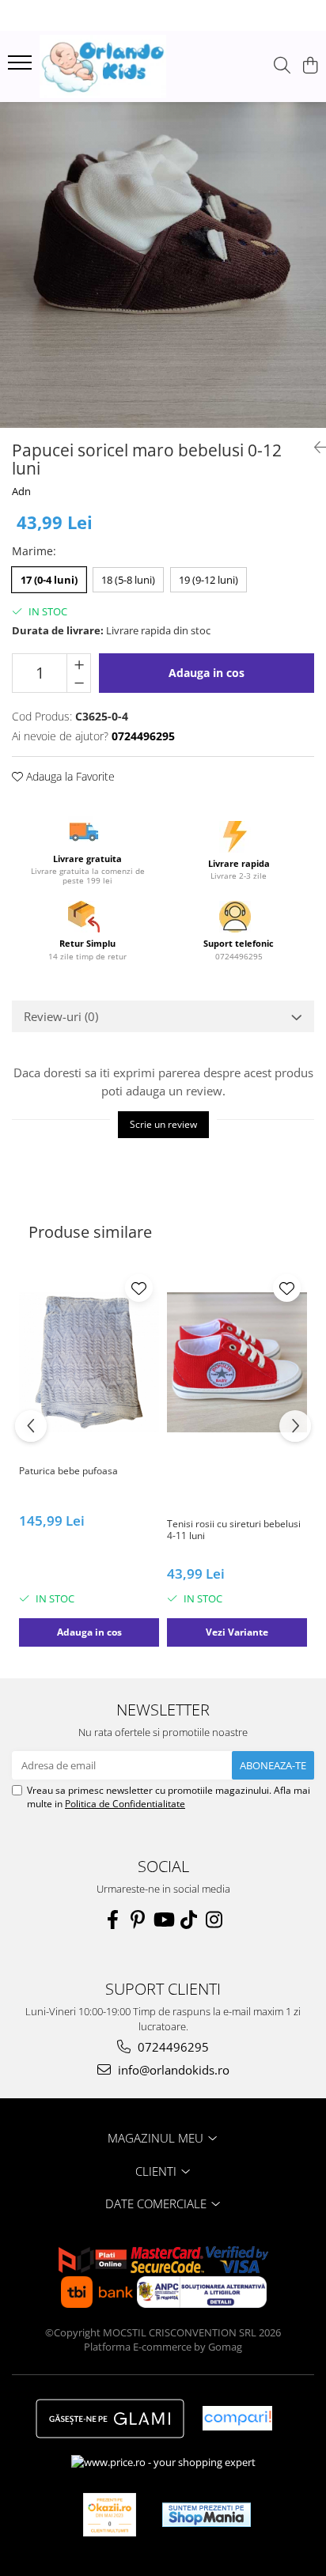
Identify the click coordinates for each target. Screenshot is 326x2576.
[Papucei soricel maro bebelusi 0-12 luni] (163, 265)
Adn (21, 491)
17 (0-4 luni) (49, 580)
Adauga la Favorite (69, 776)
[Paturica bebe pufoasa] (89, 1362)
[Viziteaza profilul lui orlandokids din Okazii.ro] (110, 2515)
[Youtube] (163, 1920)
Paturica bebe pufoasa (68, 1471)
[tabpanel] (163, 265)
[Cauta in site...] (282, 66)
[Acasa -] (103, 66)
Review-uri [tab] (61, 1016)
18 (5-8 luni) (128, 580)
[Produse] (22, 67)
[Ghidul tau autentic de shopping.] (237, 2418)
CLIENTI (157, 2171)
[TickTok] (188, 1920)
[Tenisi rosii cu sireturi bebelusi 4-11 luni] (237, 1362)
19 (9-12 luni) (208, 580)
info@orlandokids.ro (172, 2070)
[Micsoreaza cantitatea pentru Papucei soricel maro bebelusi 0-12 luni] (79, 683)
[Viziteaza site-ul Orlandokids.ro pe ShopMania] (207, 2515)
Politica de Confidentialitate (125, 1804)
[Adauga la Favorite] (139, 1288)
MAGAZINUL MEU (157, 2138)
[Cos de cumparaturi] (310, 66)
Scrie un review (163, 1124)
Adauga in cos (207, 673)
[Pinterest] (138, 1920)
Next (313, 281)
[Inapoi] (314, 447)
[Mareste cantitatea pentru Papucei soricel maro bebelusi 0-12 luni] (79, 664)
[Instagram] (214, 1920)
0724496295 (172, 2047)
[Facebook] (112, 1920)
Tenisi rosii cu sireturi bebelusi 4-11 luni (234, 1530)
